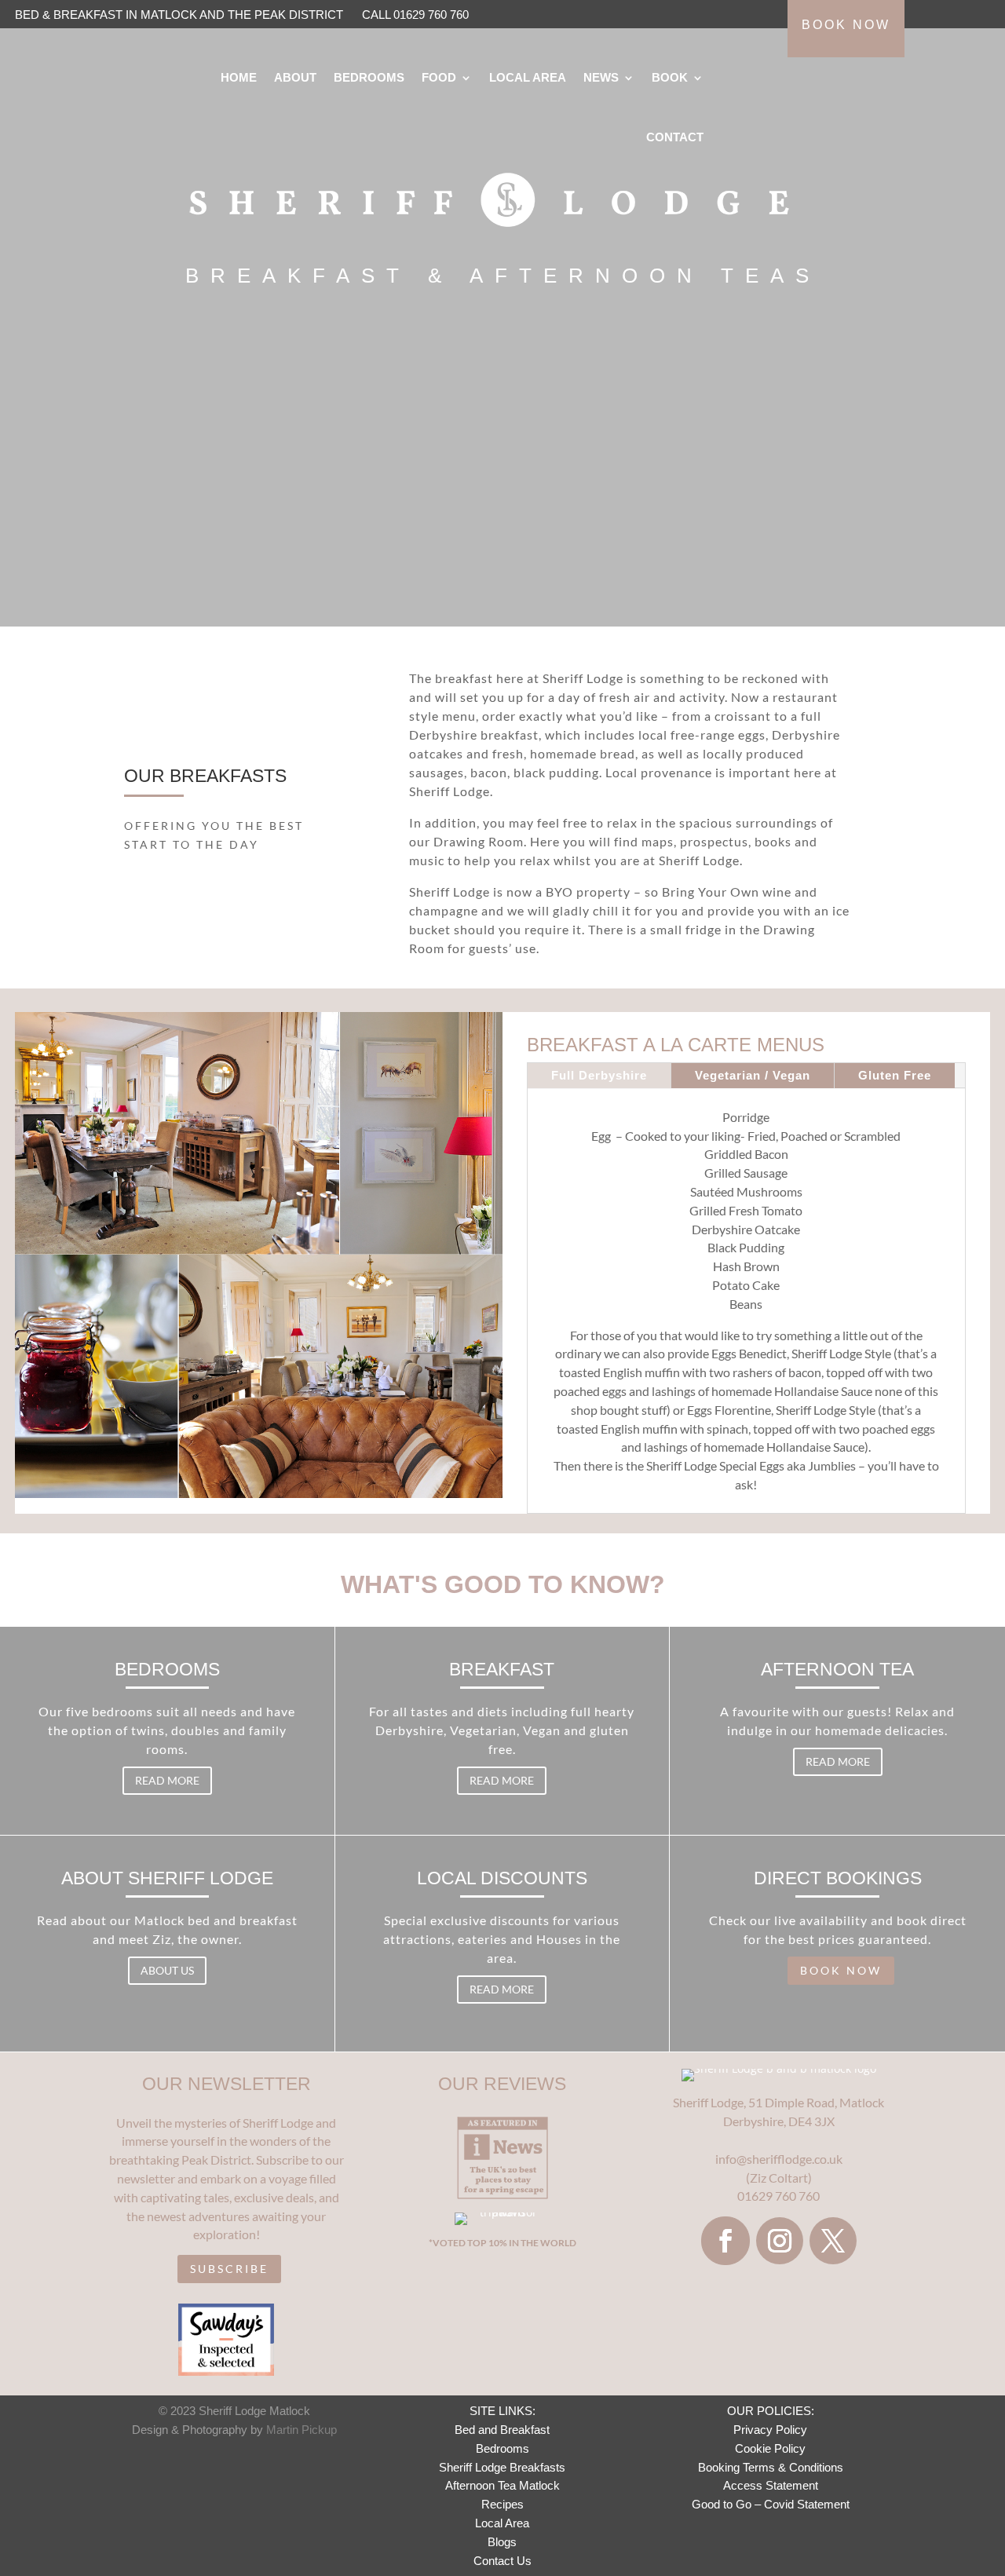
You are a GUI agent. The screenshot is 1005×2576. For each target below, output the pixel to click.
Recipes (502, 2504)
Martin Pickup (301, 2430)
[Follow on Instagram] (780, 2241)
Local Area (528, 77)
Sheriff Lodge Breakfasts (502, 2467)
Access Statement (771, 2485)
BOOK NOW (841, 1970)
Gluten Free (895, 1075)
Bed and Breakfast (502, 2430)
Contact (675, 137)
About (295, 77)
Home (239, 77)
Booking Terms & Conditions (771, 2467)
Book (670, 77)
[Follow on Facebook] (725, 2241)
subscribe (229, 2269)
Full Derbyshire (599, 1075)
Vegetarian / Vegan (753, 1075)
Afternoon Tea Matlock (502, 2485)
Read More (167, 1780)
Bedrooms (369, 77)
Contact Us (502, 2561)
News (601, 77)
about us (167, 1970)
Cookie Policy (770, 2448)
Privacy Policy (770, 2430)
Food (439, 77)
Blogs (502, 2542)
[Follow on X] (833, 2241)
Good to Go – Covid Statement (771, 2504)
